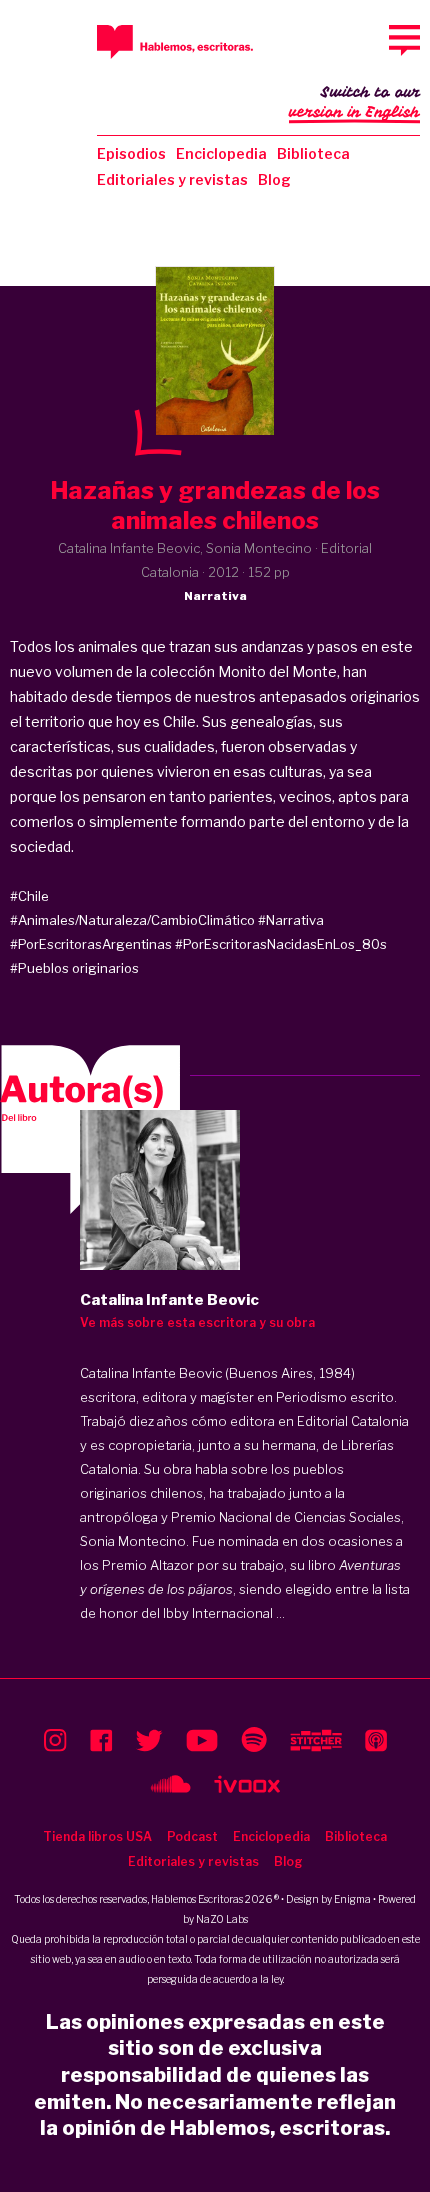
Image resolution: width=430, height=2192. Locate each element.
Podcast (192, 1836)
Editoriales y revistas (172, 179)
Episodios (131, 153)
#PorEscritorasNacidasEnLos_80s (281, 944)
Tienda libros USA (97, 1836)
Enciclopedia (221, 153)
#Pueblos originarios (74, 968)
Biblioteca (313, 153)
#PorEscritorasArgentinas (91, 944)
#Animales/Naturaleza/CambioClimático (132, 920)
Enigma (352, 1899)
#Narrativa (291, 920)
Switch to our (354, 102)
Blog (274, 179)
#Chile (29, 896)
